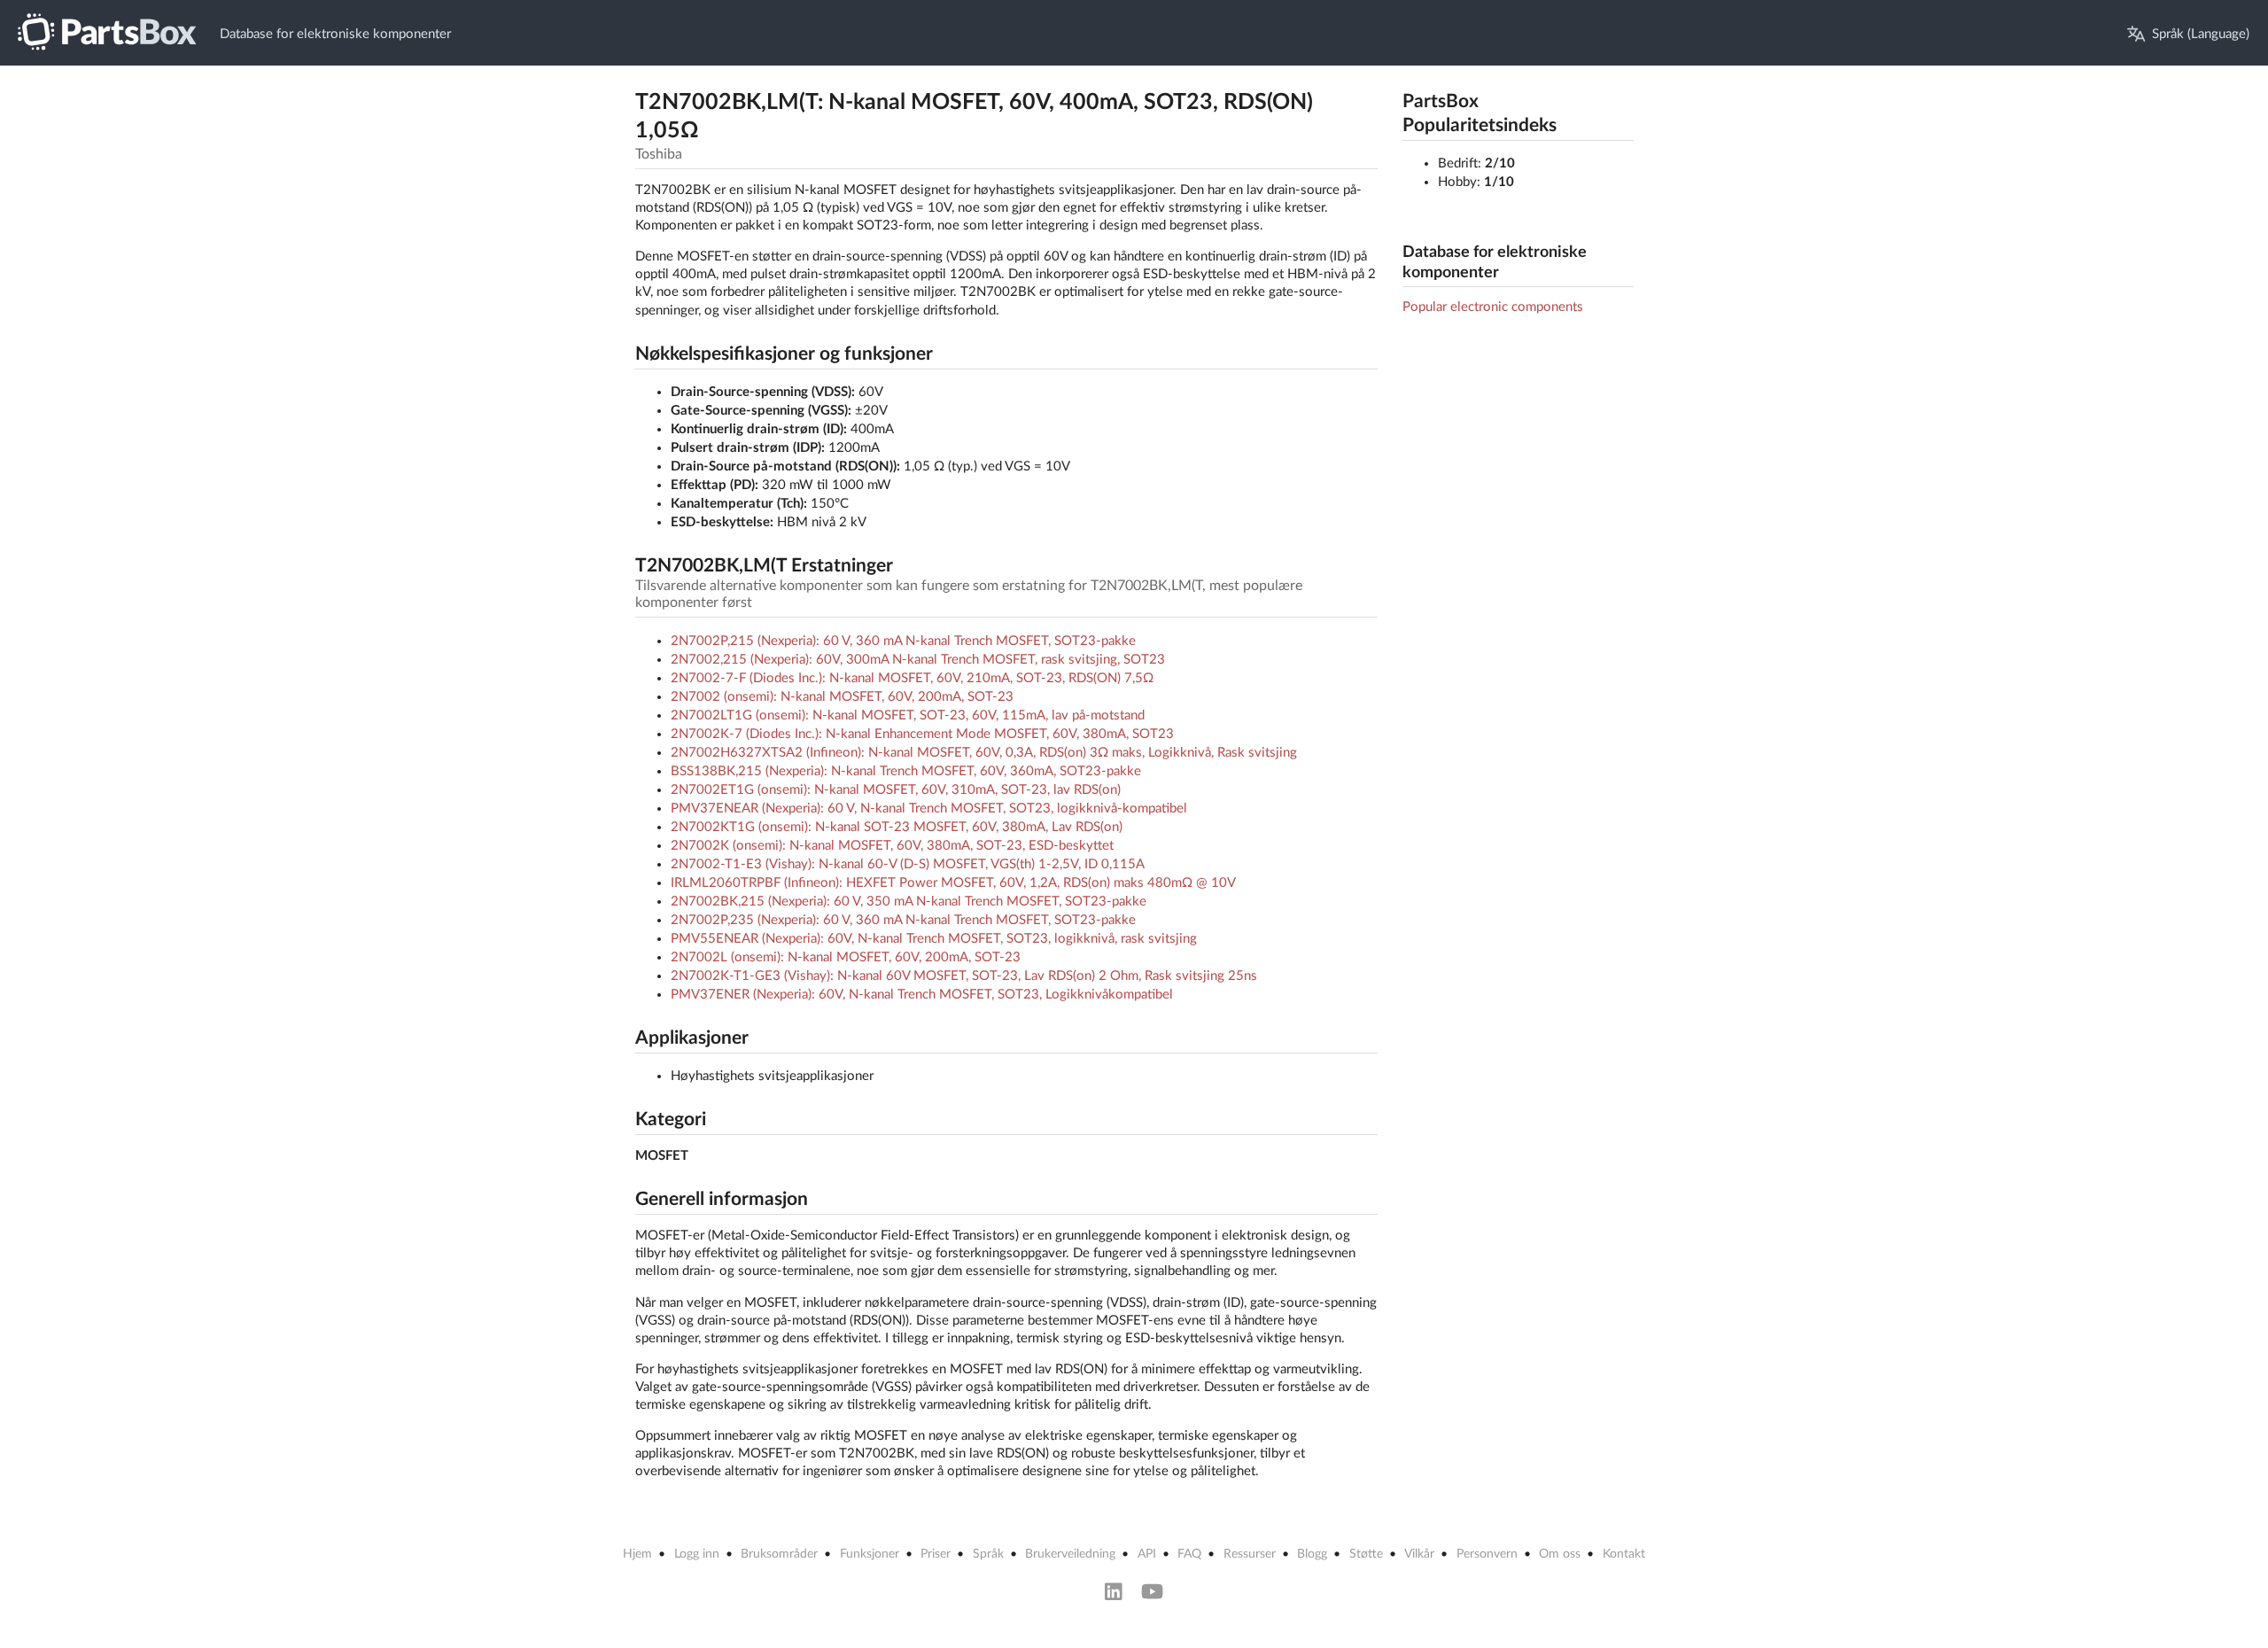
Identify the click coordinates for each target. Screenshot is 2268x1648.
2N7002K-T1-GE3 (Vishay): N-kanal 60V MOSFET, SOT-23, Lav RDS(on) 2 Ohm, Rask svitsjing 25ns (964, 976)
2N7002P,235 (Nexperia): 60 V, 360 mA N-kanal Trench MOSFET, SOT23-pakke (903, 920)
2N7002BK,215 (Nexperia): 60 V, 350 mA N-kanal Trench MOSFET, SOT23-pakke (909, 902)
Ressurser (1250, 1554)
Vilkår (1419, 1554)
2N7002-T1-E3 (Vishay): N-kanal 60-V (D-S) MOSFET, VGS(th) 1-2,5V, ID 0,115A (908, 864)
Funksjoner (870, 1554)
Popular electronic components (1493, 307)
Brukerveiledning (1070, 1554)
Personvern (1487, 1554)
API (1147, 1554)
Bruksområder (779, 1554)
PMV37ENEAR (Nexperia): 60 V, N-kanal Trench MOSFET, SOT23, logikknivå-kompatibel (929, 808)
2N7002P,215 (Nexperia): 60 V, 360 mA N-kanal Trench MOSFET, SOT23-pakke (903, 641)
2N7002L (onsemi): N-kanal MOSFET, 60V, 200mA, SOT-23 (846, 957)
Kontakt (1624, 1554)
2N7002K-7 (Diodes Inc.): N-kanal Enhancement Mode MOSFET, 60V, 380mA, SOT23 (922, 734)
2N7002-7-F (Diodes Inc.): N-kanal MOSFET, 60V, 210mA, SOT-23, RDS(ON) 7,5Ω (912, 678)
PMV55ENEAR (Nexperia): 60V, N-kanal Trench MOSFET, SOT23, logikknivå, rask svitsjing (934, 939)
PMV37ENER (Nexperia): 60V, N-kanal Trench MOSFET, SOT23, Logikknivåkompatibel (922, 995)
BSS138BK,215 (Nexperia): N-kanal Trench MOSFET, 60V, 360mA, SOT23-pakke (906, 771)
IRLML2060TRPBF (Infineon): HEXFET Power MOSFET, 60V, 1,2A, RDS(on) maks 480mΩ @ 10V (953, 883)
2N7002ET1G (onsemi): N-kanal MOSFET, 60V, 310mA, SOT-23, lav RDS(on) (896, 790)
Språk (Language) (2201, 34)
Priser (936, 1554)
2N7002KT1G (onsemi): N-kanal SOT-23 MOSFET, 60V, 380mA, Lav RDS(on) (897, 827)
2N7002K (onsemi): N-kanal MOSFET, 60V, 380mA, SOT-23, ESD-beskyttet (892, 846)
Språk (988, 1554)
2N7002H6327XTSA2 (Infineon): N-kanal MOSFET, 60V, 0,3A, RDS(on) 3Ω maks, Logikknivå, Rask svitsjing (984, 753)
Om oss (1560, 1554)
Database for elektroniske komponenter (335, 34)
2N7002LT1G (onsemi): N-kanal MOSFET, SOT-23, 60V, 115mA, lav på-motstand (908, 715)
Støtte (1366, 1554)
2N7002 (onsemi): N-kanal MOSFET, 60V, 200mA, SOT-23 (842, 697)
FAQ (1189, 1554)
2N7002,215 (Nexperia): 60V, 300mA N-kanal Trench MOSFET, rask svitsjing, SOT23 (918, 660)
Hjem (637, 1554)
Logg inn (697, 1554)
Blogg (1312, 1554)
